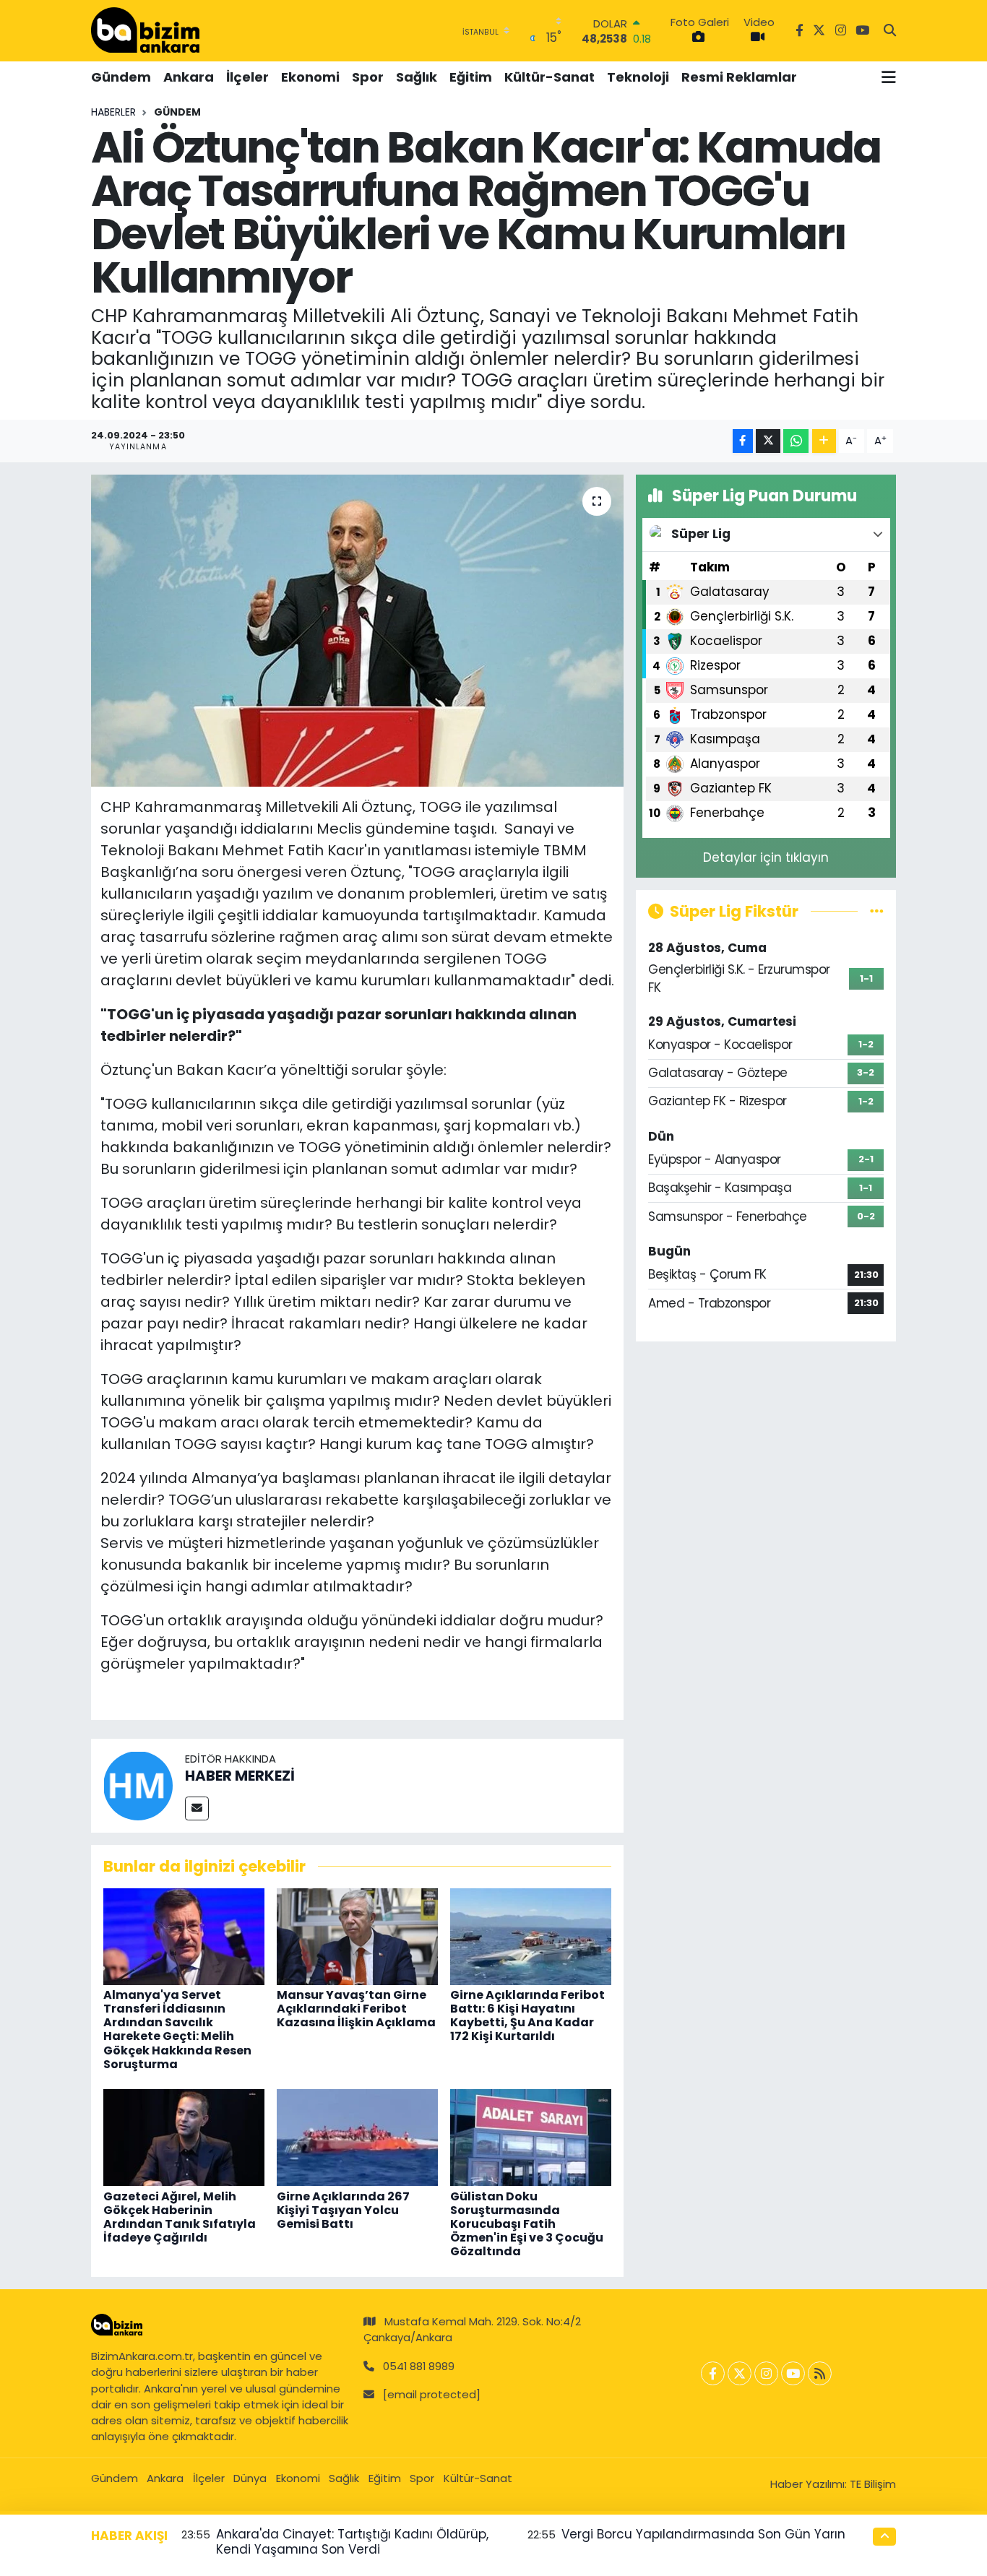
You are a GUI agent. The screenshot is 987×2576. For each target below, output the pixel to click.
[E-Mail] (197, 1808)
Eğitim (471, 77)
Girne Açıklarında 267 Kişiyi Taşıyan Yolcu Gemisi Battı (343, 2210)
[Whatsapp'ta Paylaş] (796, 441)
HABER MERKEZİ (240, 1776)
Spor (368, 77)
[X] (740, 2373)
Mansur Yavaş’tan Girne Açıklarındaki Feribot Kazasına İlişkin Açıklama (356, 2009)
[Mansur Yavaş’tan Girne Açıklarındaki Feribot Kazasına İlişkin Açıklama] (357, 1935)
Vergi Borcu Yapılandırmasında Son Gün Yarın (703, 2534)
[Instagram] (766, 2373)
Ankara (189, 77)
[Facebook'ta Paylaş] (743, 441)
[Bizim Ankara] (145, 30)
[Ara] (890, 31)
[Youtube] (793, 2373)
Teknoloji (638, 77)
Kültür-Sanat (549, 77)
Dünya (250, 2478)
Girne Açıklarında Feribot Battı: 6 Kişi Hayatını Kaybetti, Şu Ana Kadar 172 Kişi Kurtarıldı (527, 2016)
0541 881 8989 (419, 2366)
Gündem (121, 77)
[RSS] (820, 2373)
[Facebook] (713, 2373)
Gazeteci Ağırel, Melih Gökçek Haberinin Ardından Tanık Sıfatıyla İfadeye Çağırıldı (180, 2217)
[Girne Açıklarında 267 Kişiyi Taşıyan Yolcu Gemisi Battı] (357, 2137)
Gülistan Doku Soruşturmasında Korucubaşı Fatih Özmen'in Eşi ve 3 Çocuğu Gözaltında (527, 2224)
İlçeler (247, 77)
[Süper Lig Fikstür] (877, 911)
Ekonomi (310, 77)
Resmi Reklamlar (739, 77)
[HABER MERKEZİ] (138, 1785)
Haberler (113, 112)
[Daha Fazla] (824, 441)
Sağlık (417, 77)
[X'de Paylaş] (768, 441)
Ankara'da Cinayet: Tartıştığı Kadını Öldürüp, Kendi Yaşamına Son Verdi (352, 2542)
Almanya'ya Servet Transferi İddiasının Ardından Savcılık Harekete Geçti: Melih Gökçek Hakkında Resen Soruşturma (177, 2030)
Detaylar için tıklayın (766, 857)
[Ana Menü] (889, 77)
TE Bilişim (873, 2484)
